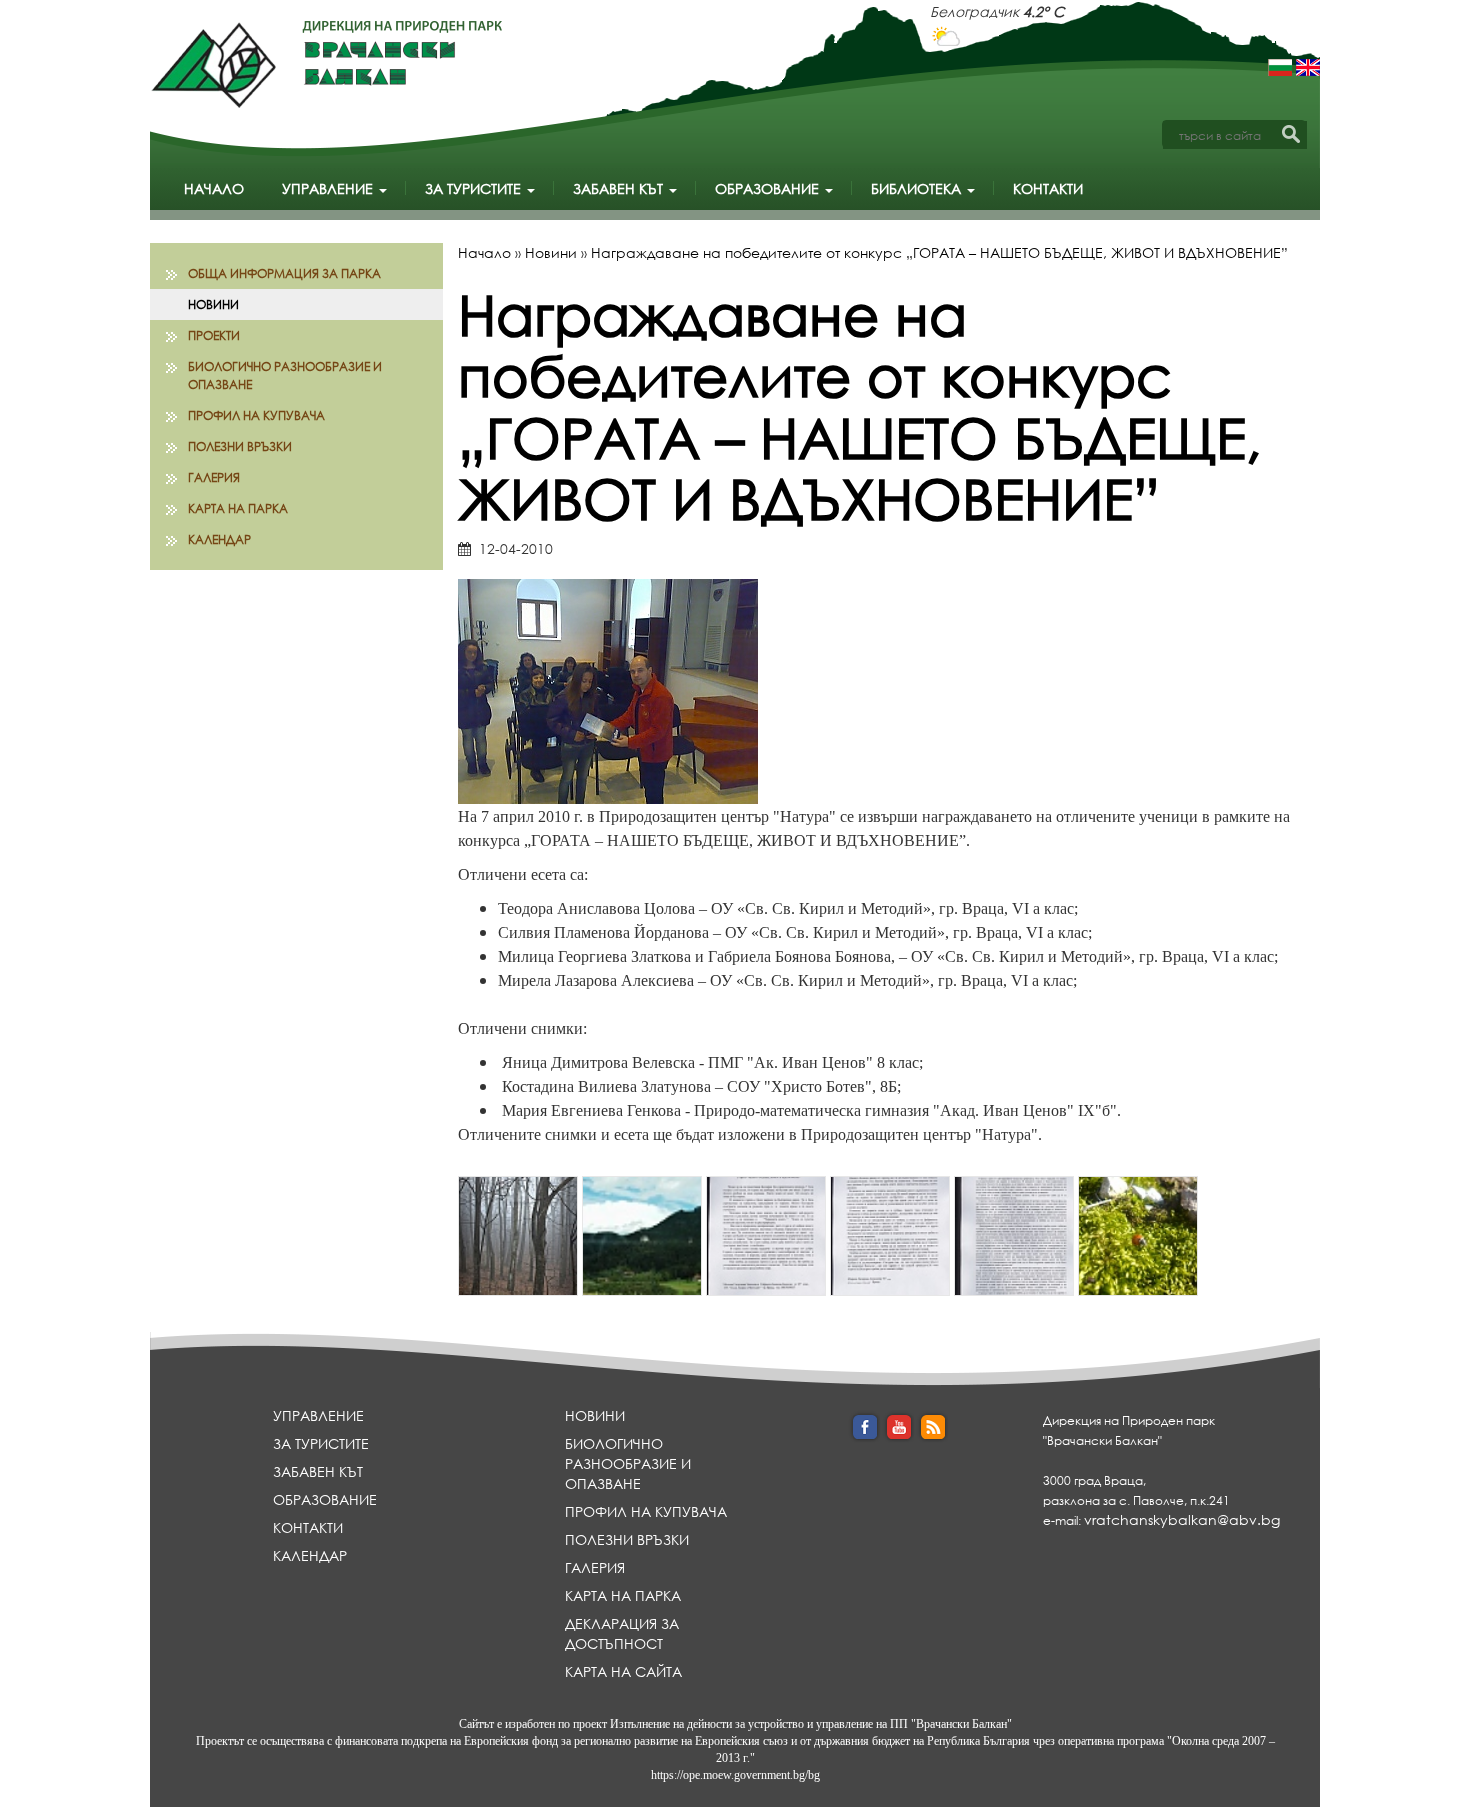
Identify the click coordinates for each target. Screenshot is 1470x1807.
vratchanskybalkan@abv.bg (1182, 1519)
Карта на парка (238, 508)
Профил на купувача (256, 415)
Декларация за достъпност (622, 1633)
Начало (214, 188)
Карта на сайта (623, 1671)
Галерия (214, 477)
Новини (213, 304)
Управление (329, 188)
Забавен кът (620, 188)
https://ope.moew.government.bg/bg (735, 1775)
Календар (219, 539)
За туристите (475, 188)
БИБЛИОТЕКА (918, 188)
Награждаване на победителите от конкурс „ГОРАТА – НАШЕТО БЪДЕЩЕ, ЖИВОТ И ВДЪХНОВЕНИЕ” (939, 252)
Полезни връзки (240, 446)
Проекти (214, 335)
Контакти (1048, 188)
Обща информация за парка (284, 273)
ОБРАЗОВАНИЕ (769, 188)
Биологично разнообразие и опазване (285, 375)
